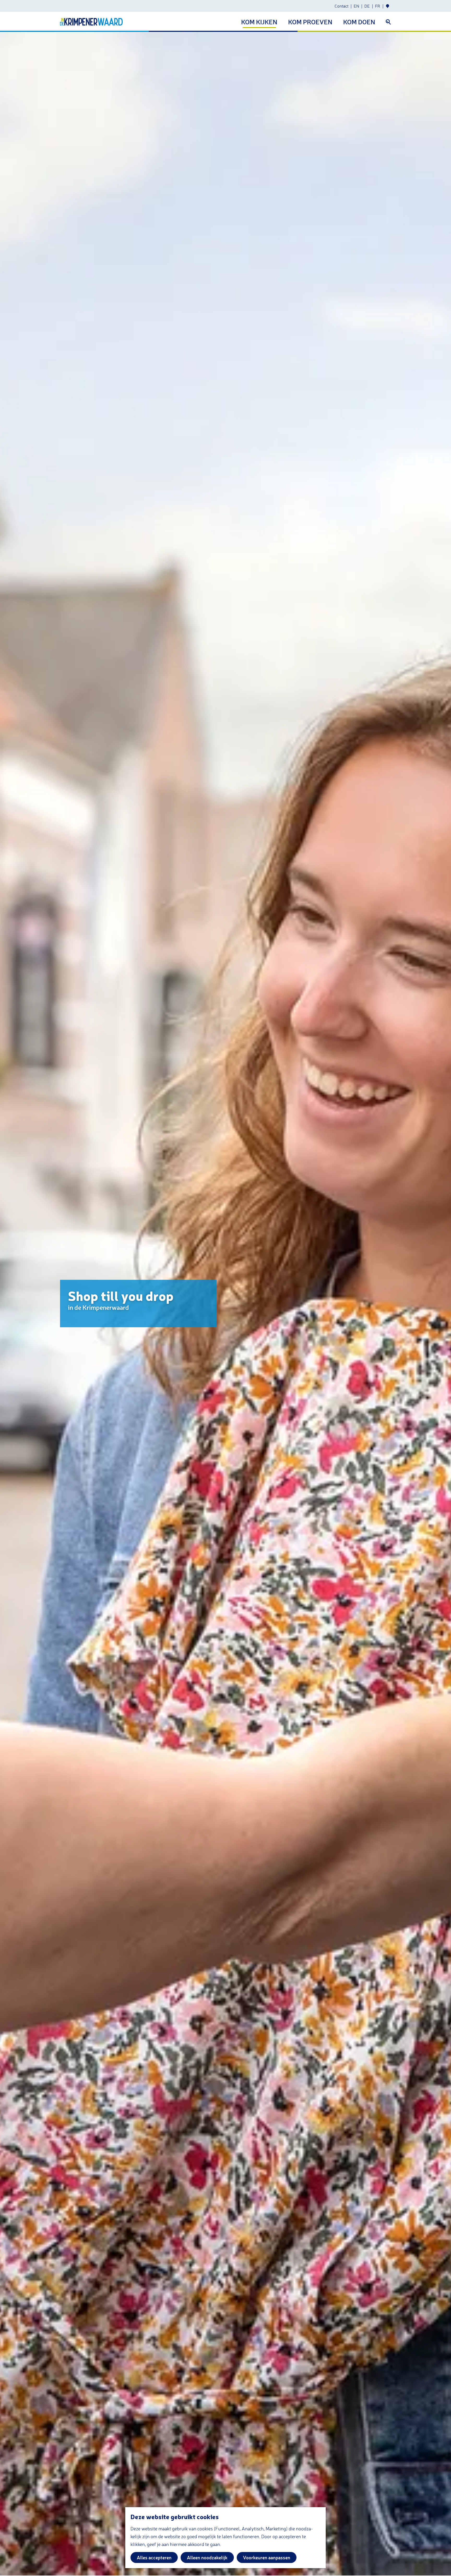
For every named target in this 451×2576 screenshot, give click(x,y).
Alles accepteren (154, 2557)
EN (356, 6)
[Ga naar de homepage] (91, 22)
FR (378, 6)
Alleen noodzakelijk (207, 2557)
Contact (342, 6)
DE (367, 6)
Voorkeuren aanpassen (267, 2557)
